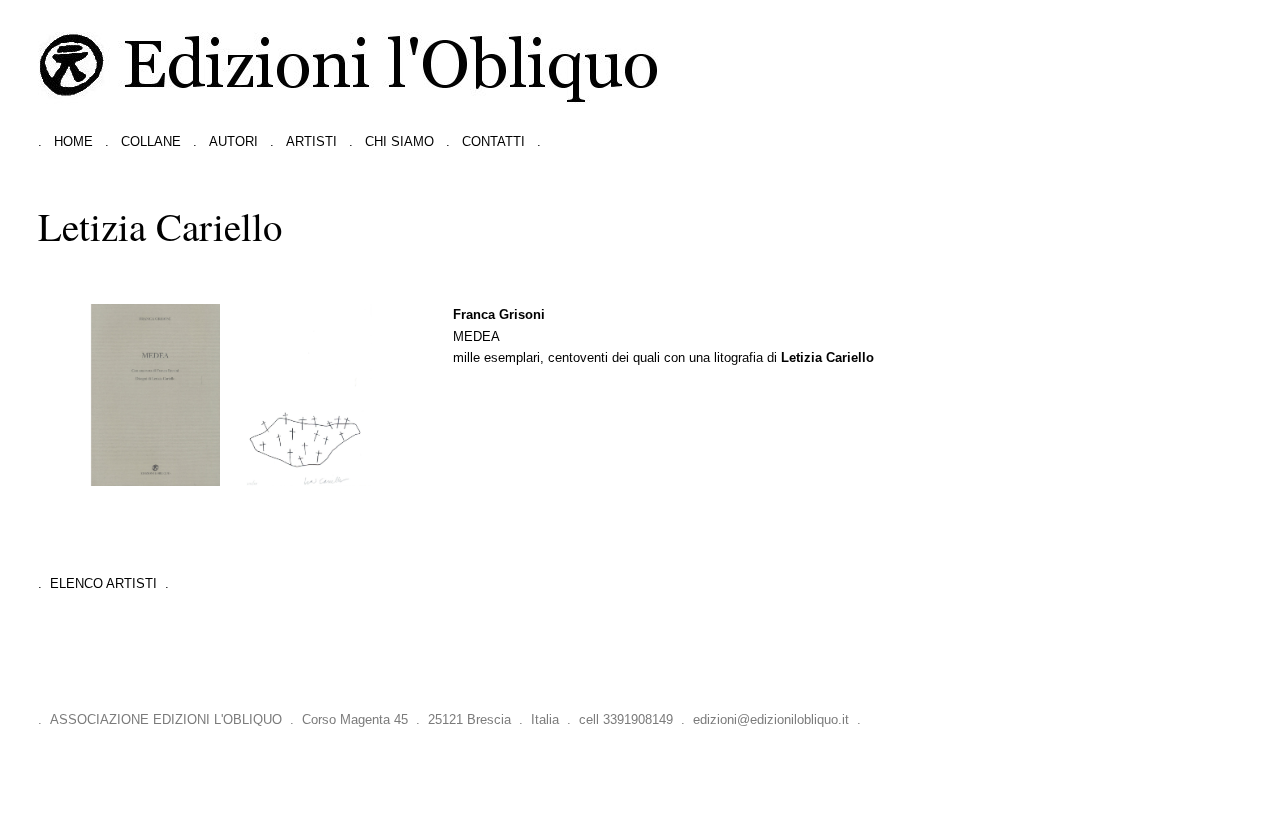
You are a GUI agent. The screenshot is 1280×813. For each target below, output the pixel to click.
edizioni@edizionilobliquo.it (771, 719)
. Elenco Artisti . (103, 583)
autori (233, 141)
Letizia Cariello (827, 357)
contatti (493, 141)
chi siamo (399, 141)
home (73, 141)
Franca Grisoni (499, 314)
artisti (311, 141)
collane (151, 141)
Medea (476, 336)
